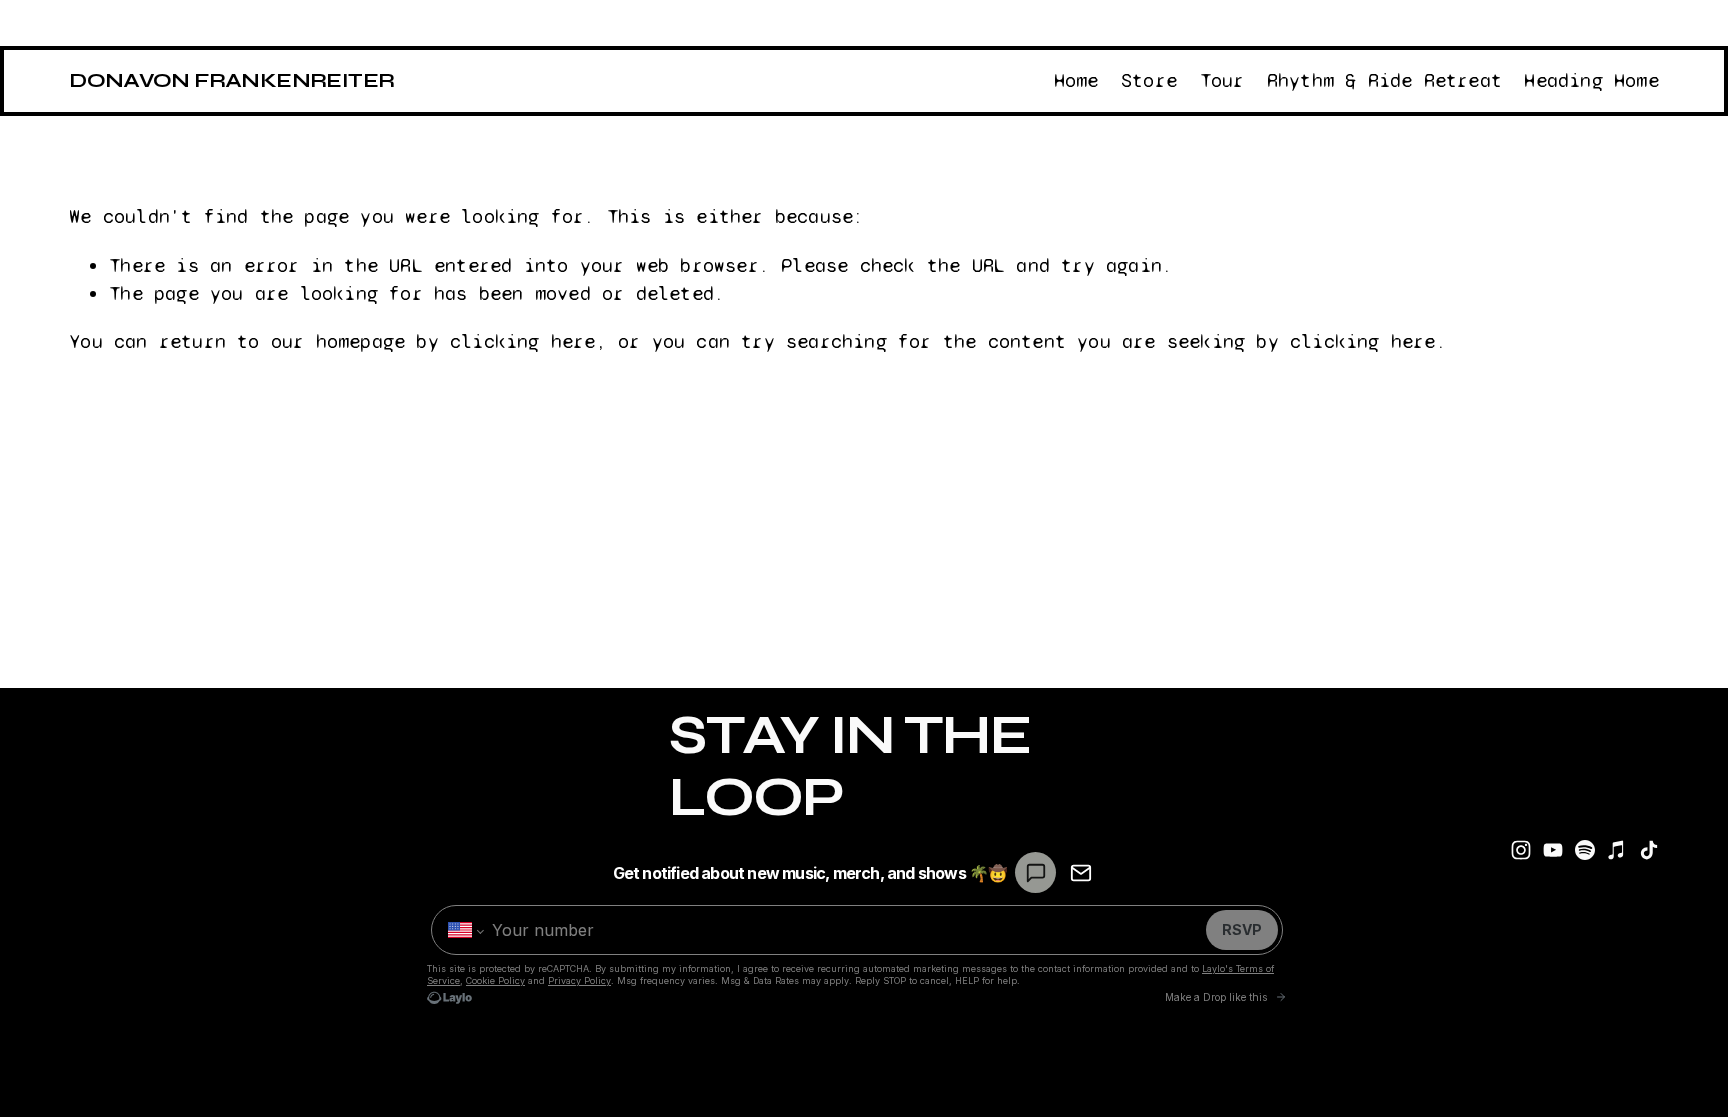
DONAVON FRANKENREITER (231, 80)
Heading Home (1591, 80)
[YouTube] (1553, 850)
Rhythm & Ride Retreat (1384, 80)
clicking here (523, 341)
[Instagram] (1521, 850)
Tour (1222, 80)
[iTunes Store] (1617, 850)
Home (1076, 80)
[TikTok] (1649, 850)
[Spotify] (1585, 850)
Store (1149, 80)
